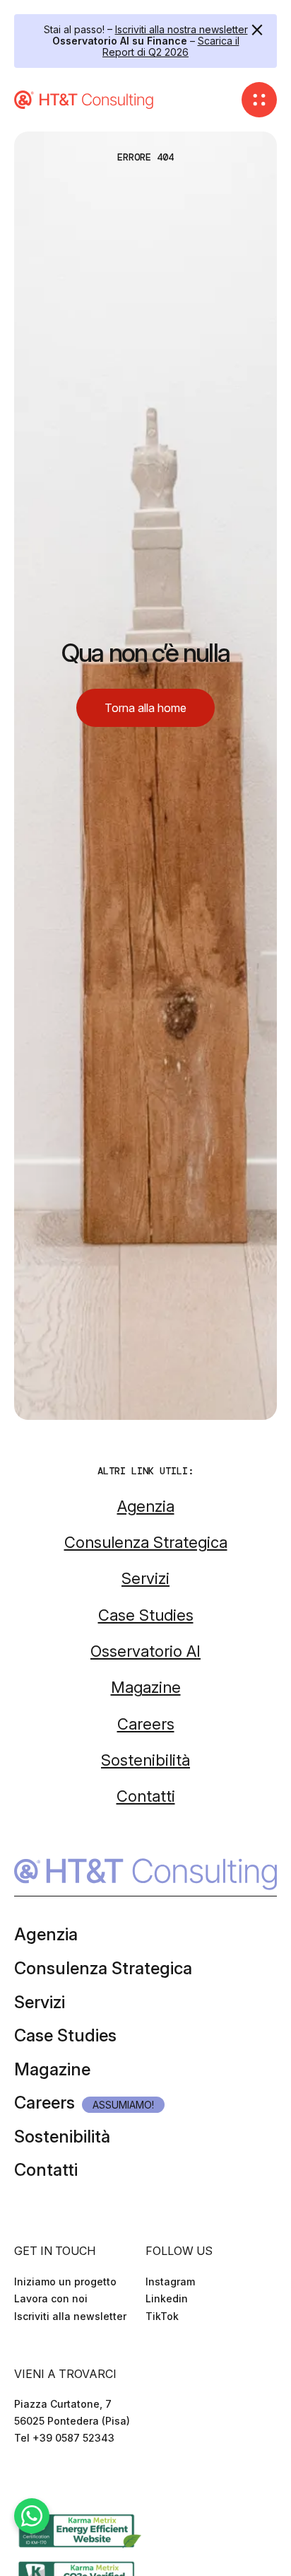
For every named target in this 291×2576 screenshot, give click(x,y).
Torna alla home (145, 708)
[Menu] (259, 100)
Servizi (40, 2002)
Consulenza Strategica (103, 1968)
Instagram (170, 2281)
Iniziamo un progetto (65, 2281)
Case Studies (65, 2035)
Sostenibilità (62, 2137)
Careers (44, 2103)
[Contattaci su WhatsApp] (32, 2516)
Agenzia (46, 1934)
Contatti (46, 2170)
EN (40, 2480)
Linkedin (167, 2298)
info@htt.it (40, 2455)
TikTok (162, 2316)
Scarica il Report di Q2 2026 (171, 46)
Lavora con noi (51, 2298)
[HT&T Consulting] (85, 100)
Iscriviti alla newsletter (70, 2316)
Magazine (52, 2069)
